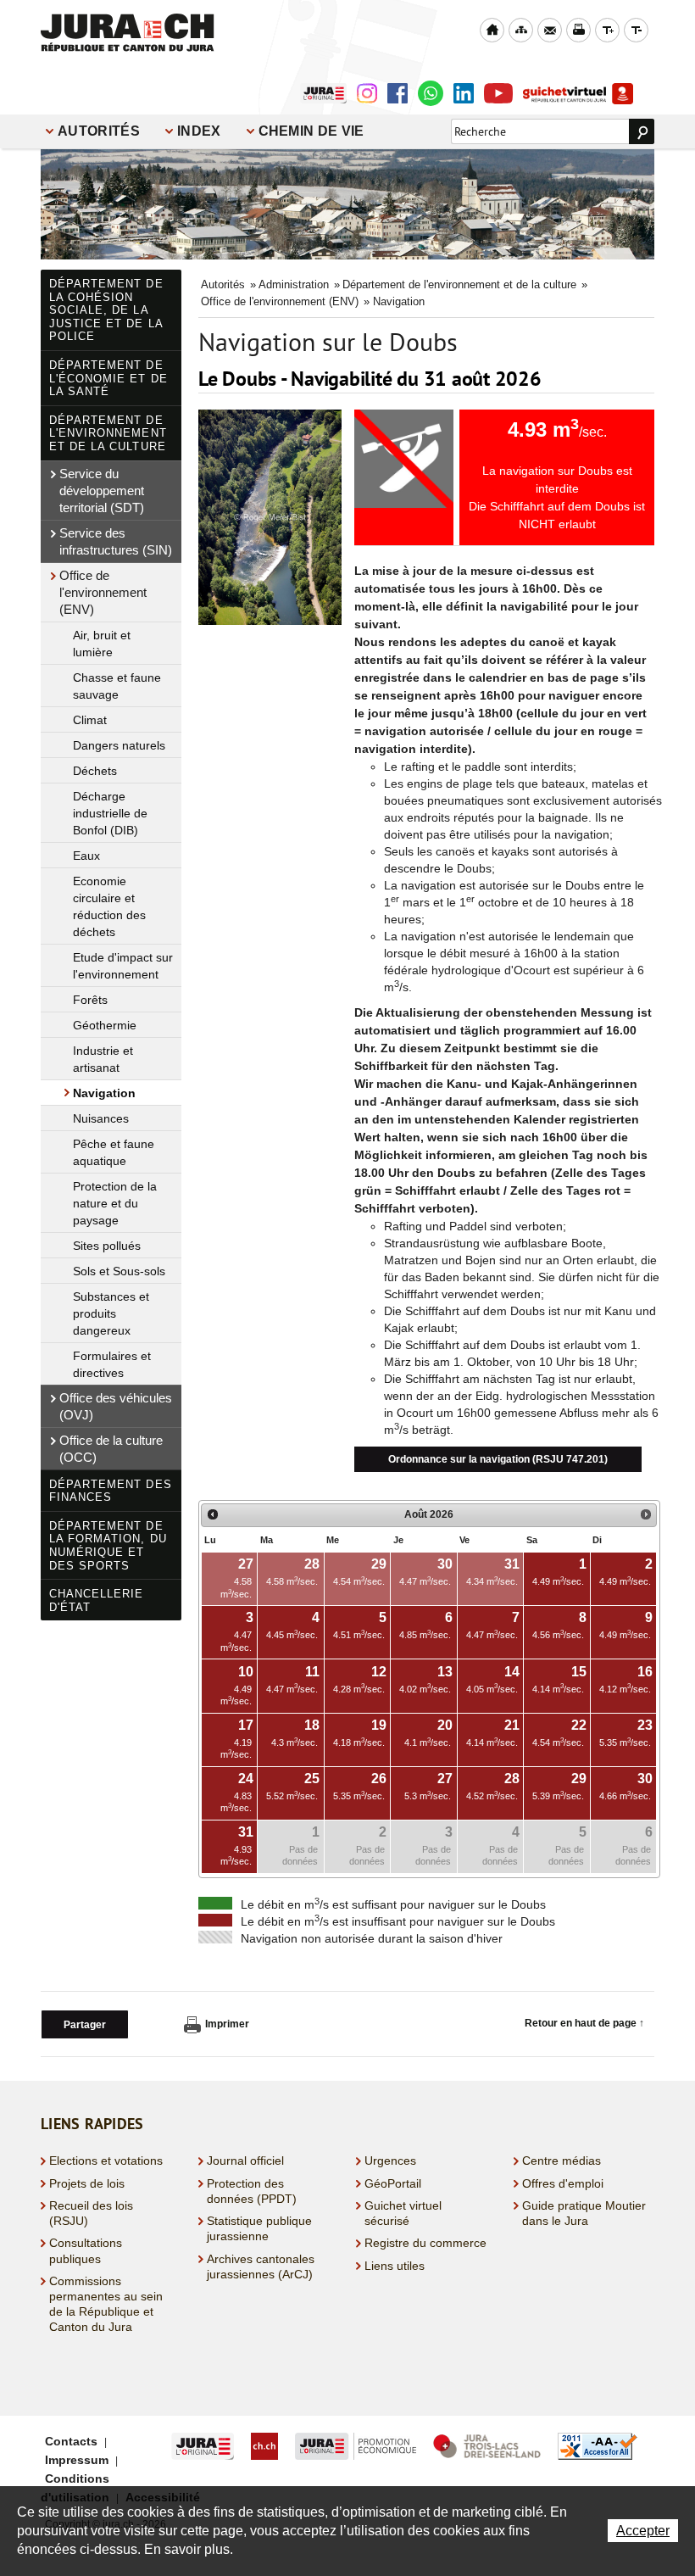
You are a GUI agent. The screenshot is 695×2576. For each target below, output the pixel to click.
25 (293, 1786)
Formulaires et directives (112, 1364)
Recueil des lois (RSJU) (91, 2213)
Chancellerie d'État (96, 1600)
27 (428, 1786)
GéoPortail (393, 2183)
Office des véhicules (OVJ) (116, 1406)
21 (493, 1733)
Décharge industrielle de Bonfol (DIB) (110, 813)
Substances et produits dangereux (111, 1313)
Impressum (77, 2460)
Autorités (99, 131)
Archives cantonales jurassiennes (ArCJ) (261, 2267)
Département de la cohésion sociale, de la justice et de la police (106, 310)
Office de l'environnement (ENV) (103, 592)
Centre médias (562, 2161)
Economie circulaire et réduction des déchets (109, 906)
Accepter (643, 2531)
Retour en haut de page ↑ (584, 2023)
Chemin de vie (311, 131)
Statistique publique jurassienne (259, 2228)
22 (559, 1733)
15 (559, 1679)
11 (293, 1679)
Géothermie (105, 1025)
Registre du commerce (425, 2243)
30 (626, 1786)
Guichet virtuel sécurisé (403, 2213)
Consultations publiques (86, 2250)
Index (199, 131)
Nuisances (101, 1118)
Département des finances (111, 1491)
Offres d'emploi (563, 2183)
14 (493, 1679)
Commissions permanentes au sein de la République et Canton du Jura (106, 2304)
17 (237, 1739)
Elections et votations (106, 2161)
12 (360, 1679)
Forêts (90, 1000)
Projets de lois (87, 2183)
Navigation (104, 1093)
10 (237, 1685)
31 (237, 1846)
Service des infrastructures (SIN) (116, 541)
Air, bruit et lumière (102, 644)
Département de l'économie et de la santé (108, 378)
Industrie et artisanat (103, 1059)
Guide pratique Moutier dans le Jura (584, 2213)
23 (626, 1733)
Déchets (95, 771)
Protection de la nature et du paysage (115, 1203)
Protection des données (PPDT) (252, 2191)
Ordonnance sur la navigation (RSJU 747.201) (498, 1459)
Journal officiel (245, 2161)
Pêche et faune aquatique (114, 1152)
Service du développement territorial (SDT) (102, 491)
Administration (294, 284)
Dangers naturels (119, 745)
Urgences (390, 2161)
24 (237, 1792)
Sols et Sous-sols (119, 1271)
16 (626, 1679)
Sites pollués (107, 1246)
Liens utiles (395, 2266)
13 (426, 1679)
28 (493, 1786)
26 (360, 1786)
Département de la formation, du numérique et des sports (108, 1546)
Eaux (86, 856)
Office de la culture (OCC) (111, 1449)
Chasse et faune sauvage (117, 686)
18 (295, 1733)
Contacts (71, 2441)
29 (559, 1786)
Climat (90, 720)
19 (360, 1733)
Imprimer (227, 2024)
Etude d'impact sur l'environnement (123, 966)
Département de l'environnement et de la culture (108, 433)
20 (428, 1733)
